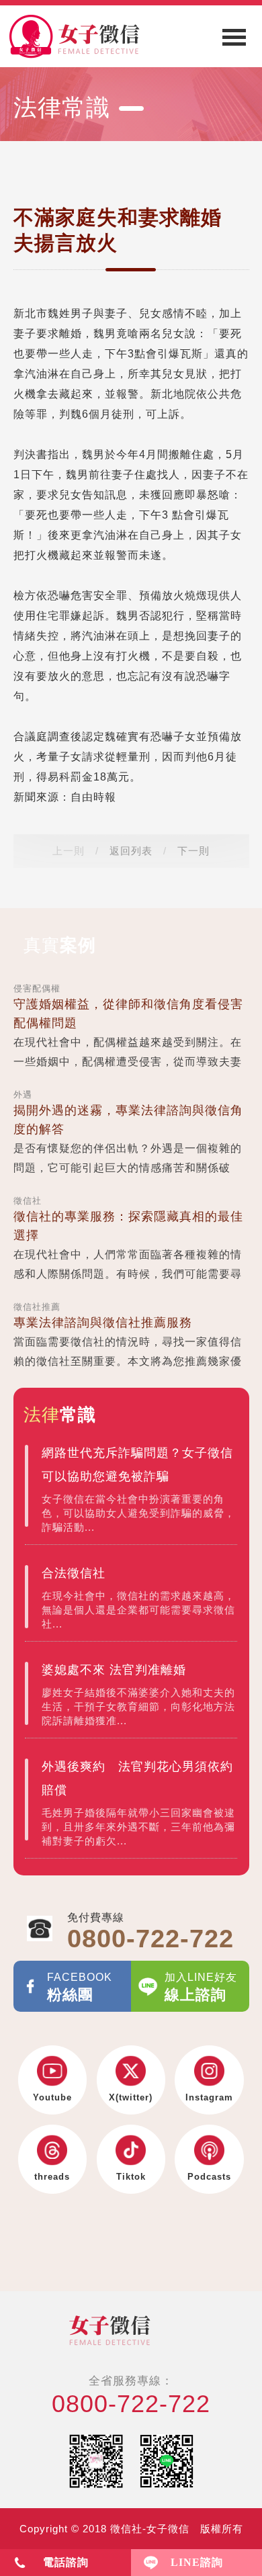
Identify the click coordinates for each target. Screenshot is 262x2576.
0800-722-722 (131, 2404)
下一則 (193, 851)
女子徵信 (131, 2330)
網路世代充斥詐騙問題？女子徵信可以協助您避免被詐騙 (137, 1465)
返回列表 (131, 851)
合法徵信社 (74, 1573)
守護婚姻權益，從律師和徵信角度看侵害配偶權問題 (128, 1014)
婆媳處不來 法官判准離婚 (114, 1670)
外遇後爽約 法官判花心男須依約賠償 (137, 1778)
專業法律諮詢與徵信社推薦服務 (103, 1323)
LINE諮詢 (197, 2562)
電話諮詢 (66, 2562)
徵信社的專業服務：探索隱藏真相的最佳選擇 (128, 1226)
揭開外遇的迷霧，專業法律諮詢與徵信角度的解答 (128, 1120)
